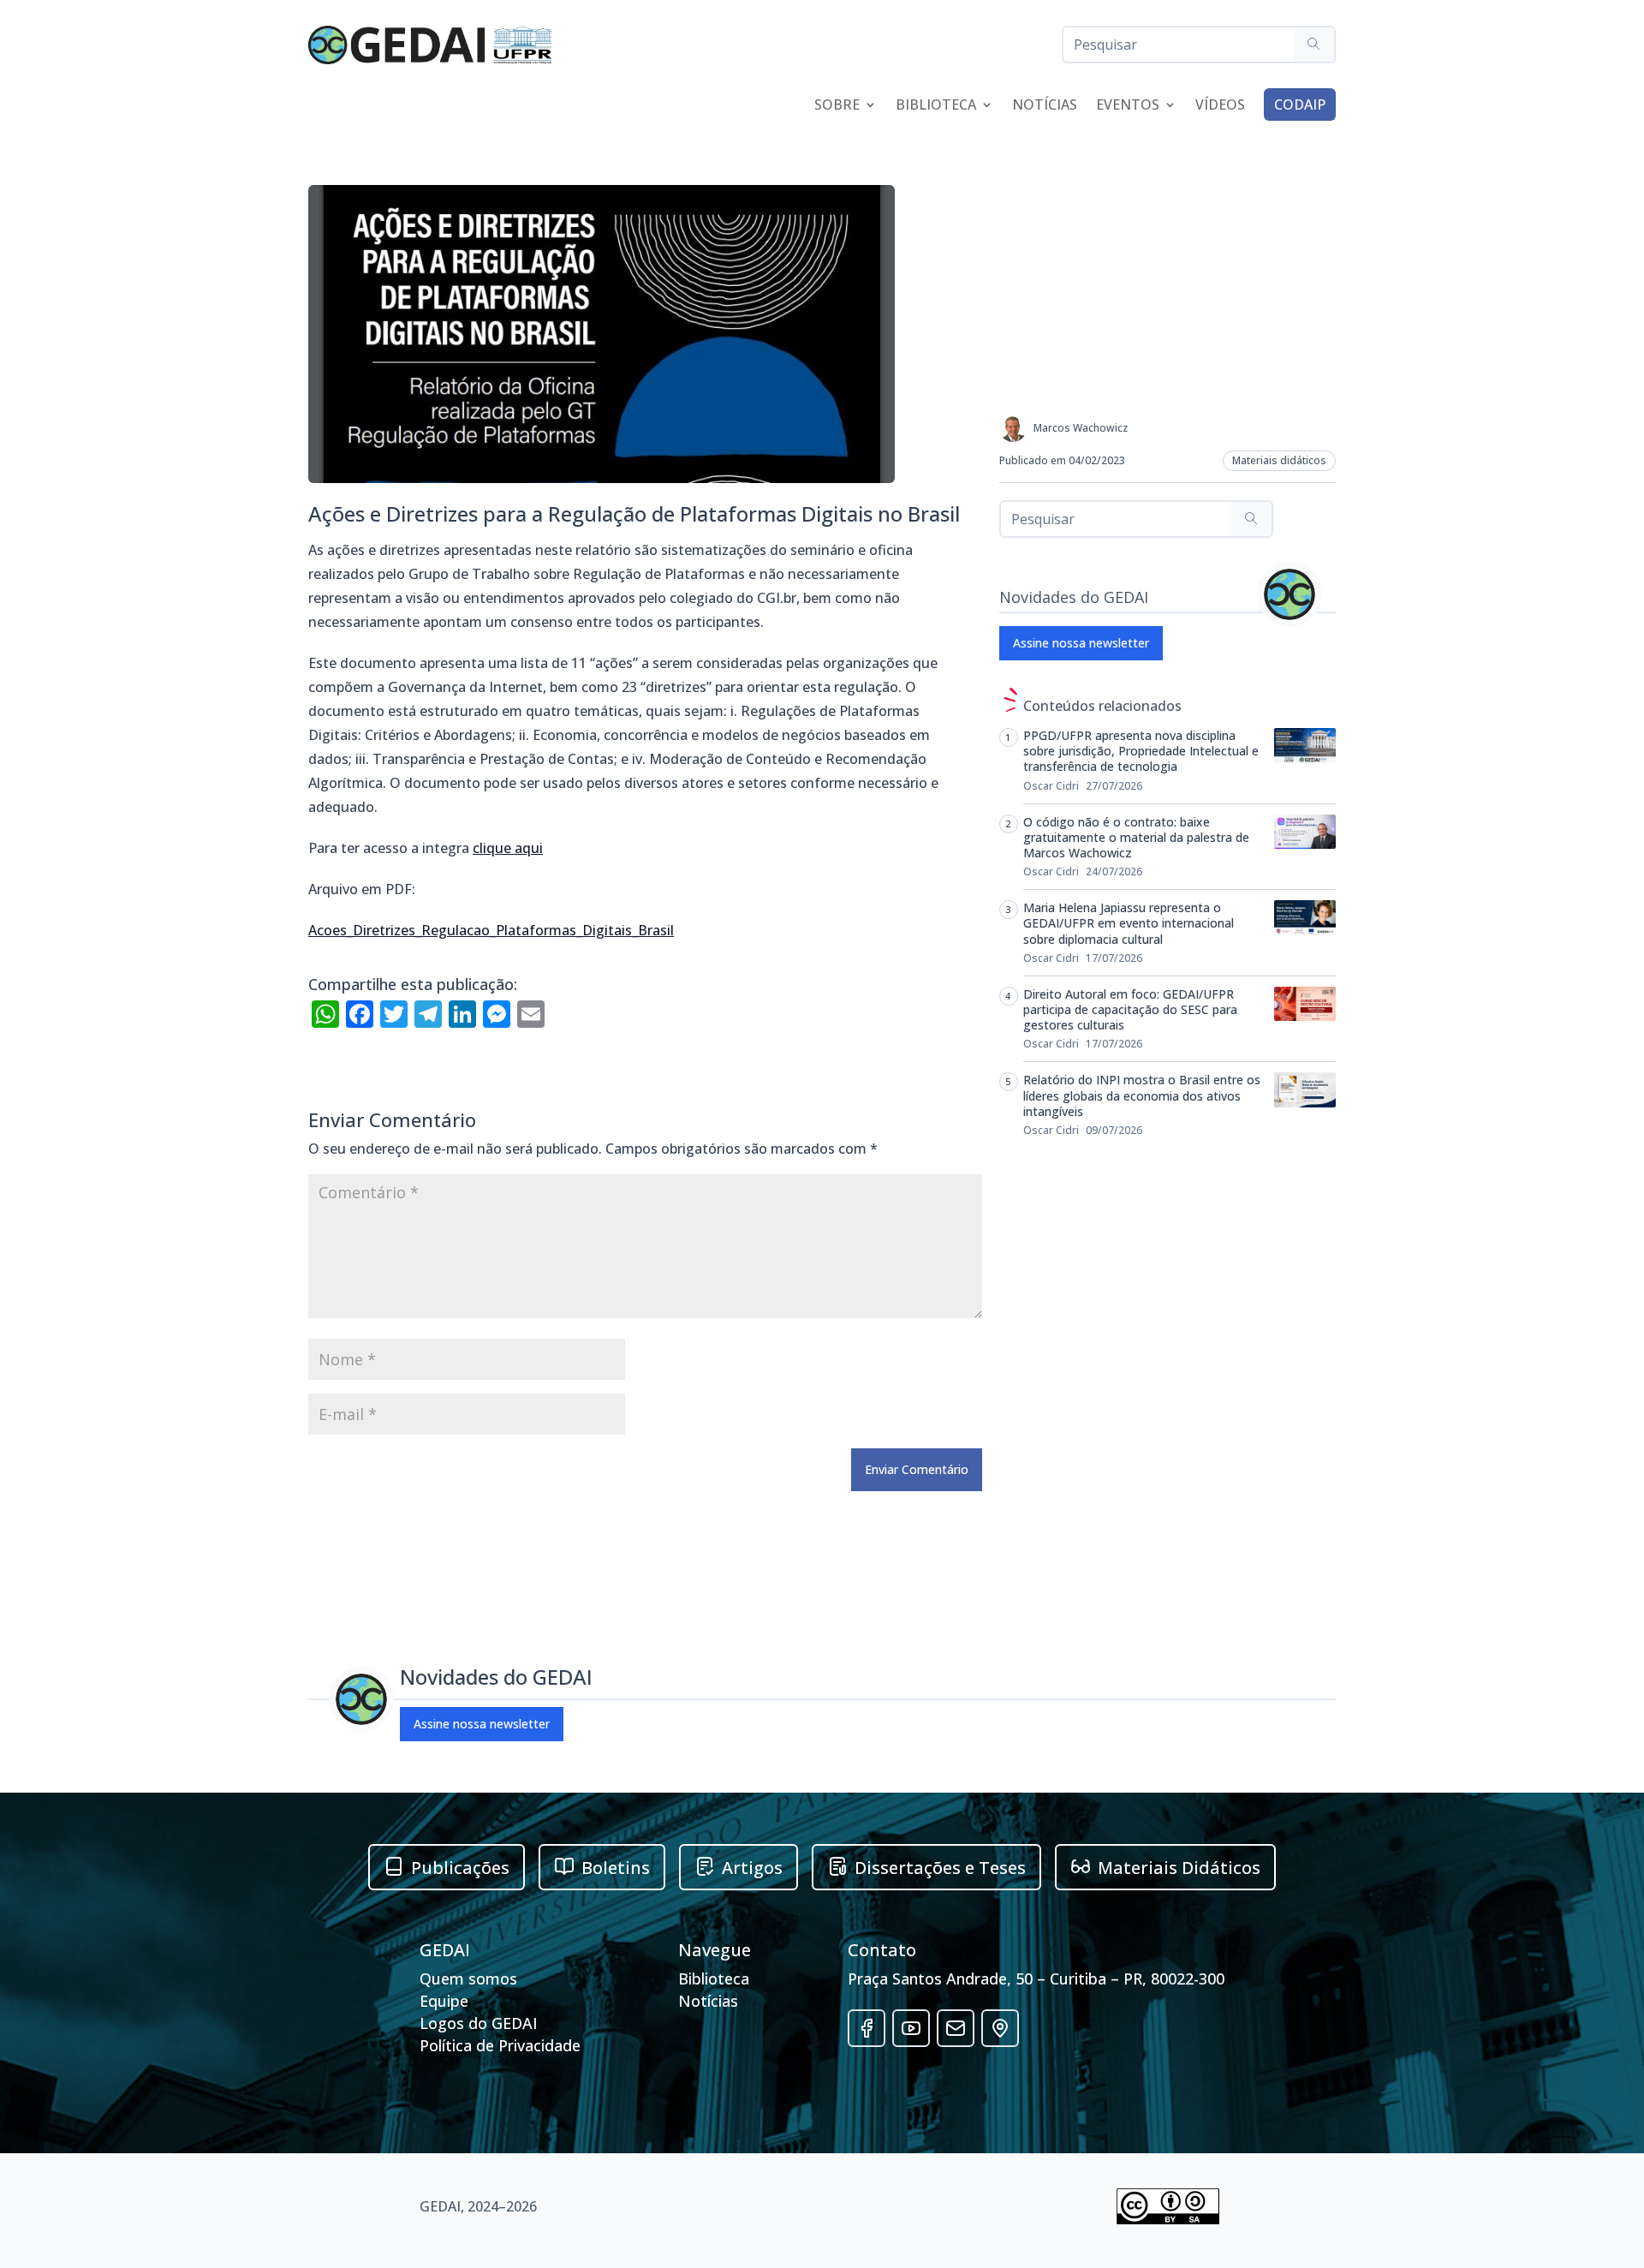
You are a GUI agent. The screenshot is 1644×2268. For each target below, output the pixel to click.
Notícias (1045, 106)
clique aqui (508, 848)
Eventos (1128, 106)
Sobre (837, 106)
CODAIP (1300, 104)
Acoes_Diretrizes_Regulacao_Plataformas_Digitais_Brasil (491, 930)
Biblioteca (936, 106)
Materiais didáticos (1279, 460)
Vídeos (1220, 106)
